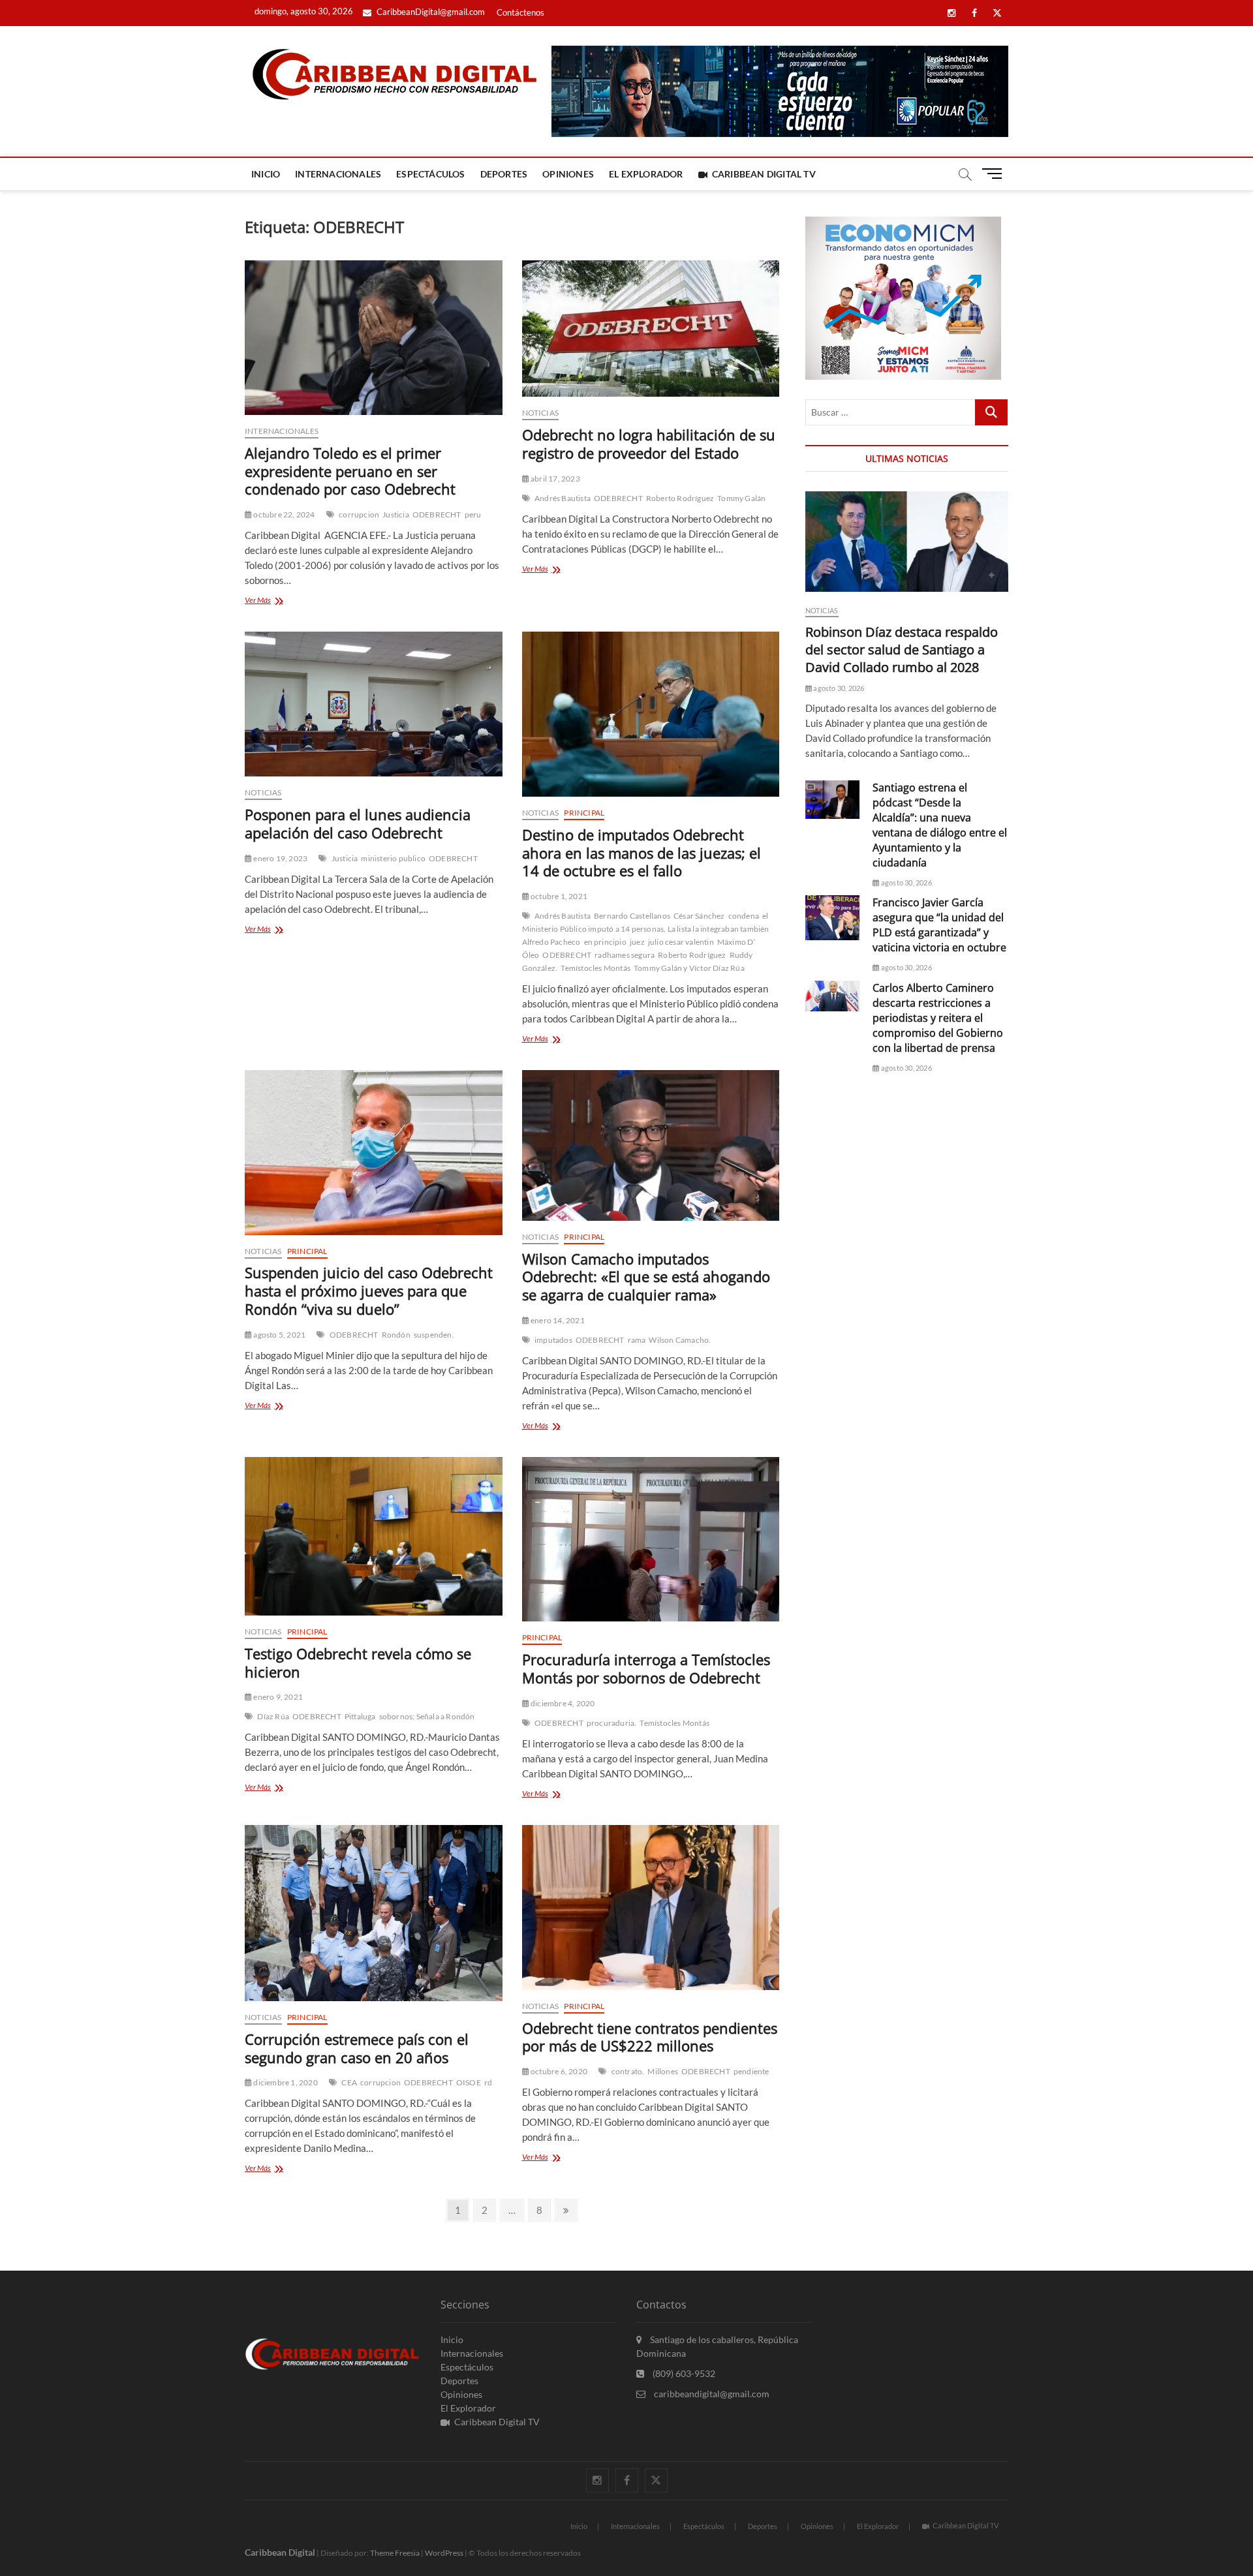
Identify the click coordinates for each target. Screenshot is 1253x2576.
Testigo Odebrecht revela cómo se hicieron (358, 1663)
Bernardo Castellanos (632, 916)
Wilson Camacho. (680, 1340)
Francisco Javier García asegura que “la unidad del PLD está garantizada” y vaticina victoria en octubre (939, 925)
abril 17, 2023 (555, 479)
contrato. (628, 2071)
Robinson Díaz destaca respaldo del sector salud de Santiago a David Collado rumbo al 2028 (902, 650)
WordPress (444, 2553)
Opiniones (568, 174)
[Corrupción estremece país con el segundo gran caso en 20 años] (374, 1913)
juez (637, 942)
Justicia (396, 514)
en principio (605, 942)
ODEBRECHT (437, 514)
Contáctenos (520, 12)
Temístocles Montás (596, 968)
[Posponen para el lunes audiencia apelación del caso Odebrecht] (374, 704)
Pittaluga (360, 1716)
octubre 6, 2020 (558, 2071)
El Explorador (646, 174)
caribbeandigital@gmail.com (711, 2394)
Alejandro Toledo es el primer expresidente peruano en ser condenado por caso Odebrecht (350, 471)
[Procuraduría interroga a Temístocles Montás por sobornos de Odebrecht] (651, 1540)
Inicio (266, 174)
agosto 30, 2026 (838, 688)
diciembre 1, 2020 (285, 2082)
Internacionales (338, 174)
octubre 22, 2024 (283, 514)
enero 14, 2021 (557, 1320)
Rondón (396, 1335)
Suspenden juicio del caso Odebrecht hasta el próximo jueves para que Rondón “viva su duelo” (369, 1291)
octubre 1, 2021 (558, 896)
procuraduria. (612, 1723)
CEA (349, 2082)
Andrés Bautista (563, 498)
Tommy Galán (741, 498)
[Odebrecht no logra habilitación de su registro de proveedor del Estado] (651, 329)
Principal (584, 813)
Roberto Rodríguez (680, 498)
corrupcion (359, 514)
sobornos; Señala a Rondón (427, 1716)
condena (744, 916)
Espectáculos (430, 174)
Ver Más (278, 601)
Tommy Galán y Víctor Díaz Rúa (689, 968)
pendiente (751, 2071)
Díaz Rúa (273, 1716)
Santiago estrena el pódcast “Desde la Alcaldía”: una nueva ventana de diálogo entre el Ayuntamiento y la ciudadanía (940, 825)
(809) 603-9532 (683, 2373)
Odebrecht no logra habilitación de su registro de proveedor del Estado (649, 444)
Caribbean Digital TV (764, 174)
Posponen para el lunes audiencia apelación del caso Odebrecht (358, 823)
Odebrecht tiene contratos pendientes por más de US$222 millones (650, 2037)
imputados (553, 1340)
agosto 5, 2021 (279, 1335)
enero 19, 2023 (280, 858)
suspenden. (434, 1335)
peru (473, 514)
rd (488, 2082)
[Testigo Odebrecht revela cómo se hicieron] (374, 1536)
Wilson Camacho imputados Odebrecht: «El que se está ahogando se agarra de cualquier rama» (646, 1277)
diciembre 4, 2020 (562, 1703)
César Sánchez (699, 916)
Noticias (541, 413)
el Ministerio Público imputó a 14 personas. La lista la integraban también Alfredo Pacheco (646, 929)
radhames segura (625, 955)
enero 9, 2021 (277, 1697)
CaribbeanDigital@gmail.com (430, 12)
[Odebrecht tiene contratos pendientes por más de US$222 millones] (651, 1908)
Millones (663, 2071)
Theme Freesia (395, 2553)
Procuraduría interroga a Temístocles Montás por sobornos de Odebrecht (646, 1668)
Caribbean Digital (280, 2552)
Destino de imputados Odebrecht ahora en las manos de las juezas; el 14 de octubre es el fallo (642, 853)
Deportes (504, 174)
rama (637, 1340)
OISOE (469, 2082)
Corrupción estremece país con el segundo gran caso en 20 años (357, 2048)
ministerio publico (393, 858)
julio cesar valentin (681, 942)
